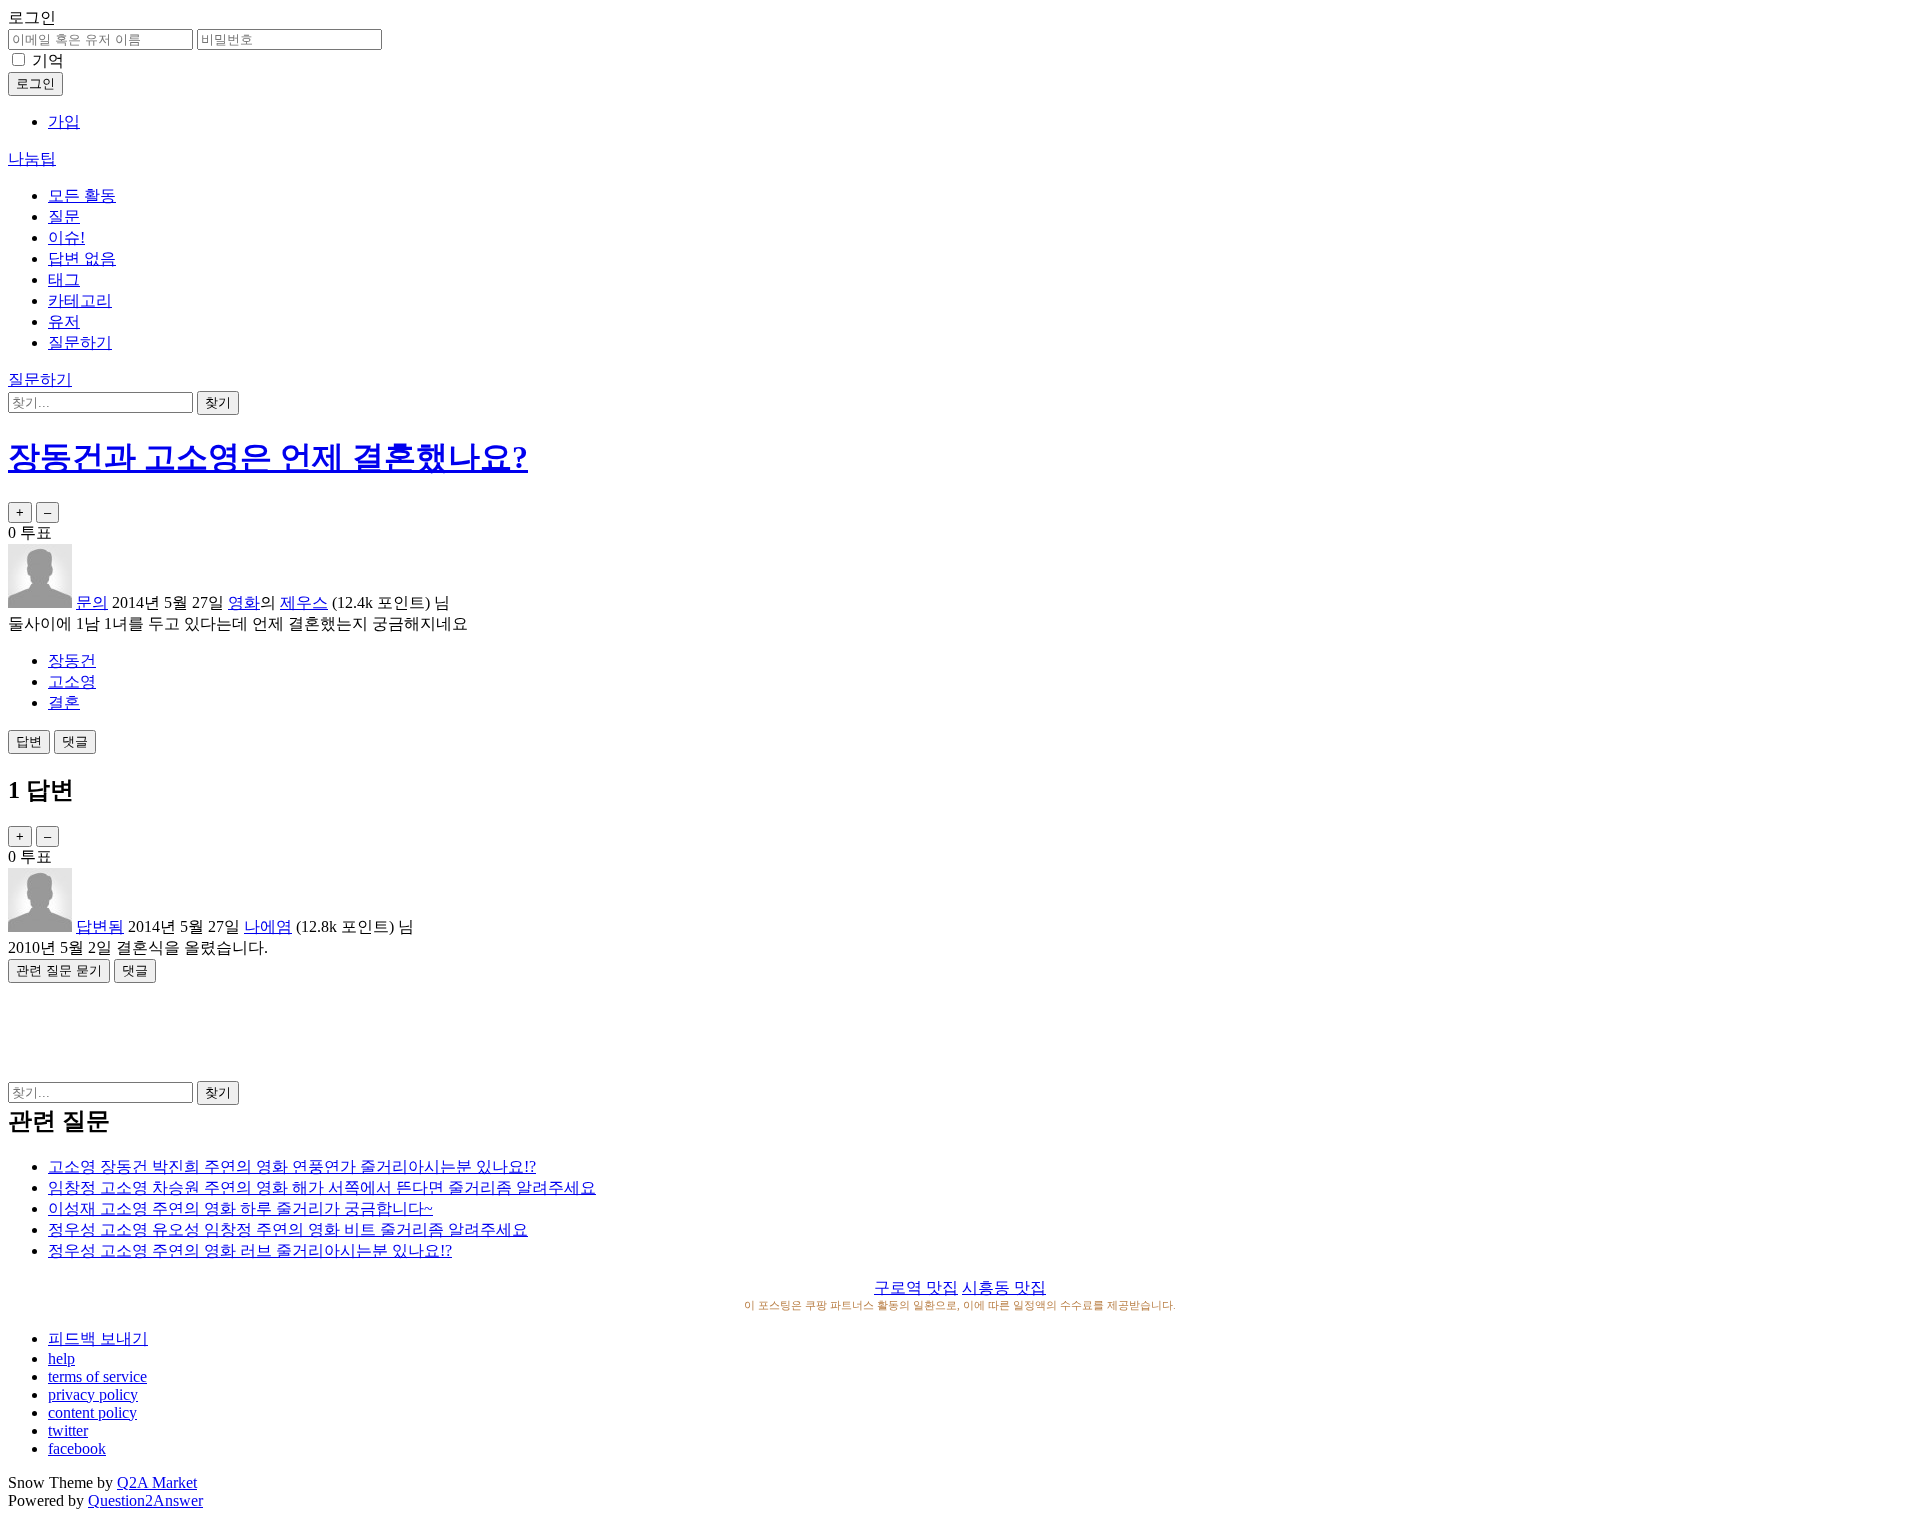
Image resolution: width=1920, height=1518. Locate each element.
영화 (244, 602)
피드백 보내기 (98, 1338)
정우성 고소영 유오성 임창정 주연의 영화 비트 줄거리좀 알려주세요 (288, 1229)
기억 (48, 60)
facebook (77, 1448)
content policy (92, 1412)
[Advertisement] (960, 1028)
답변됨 (100, 926)
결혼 (64, 702)
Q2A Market (157, 1482)
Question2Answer (145, 1500)
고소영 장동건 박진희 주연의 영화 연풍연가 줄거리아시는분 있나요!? (292, 1166)
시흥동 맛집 (1004, 1287)
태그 (64, 279)
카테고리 (80, 300)
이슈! (66, 237)
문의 (92, 602)
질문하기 (80, 342)
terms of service (97, 1376)
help (61, 1358)
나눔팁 (32, 158)
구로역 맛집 (916, 1287)
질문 (64, 216)
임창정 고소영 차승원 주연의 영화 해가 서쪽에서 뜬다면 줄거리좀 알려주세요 (322, 1187)
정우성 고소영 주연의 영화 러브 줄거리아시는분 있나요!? (250, 1250)
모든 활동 (82, 195)
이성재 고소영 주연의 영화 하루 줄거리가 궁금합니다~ (240, 1208)
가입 (64, 121)
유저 (64, 321)
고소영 (72, 681)
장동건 (72, 660)
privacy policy (93, 1394)
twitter (68, 1430)
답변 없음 (82, 258)
